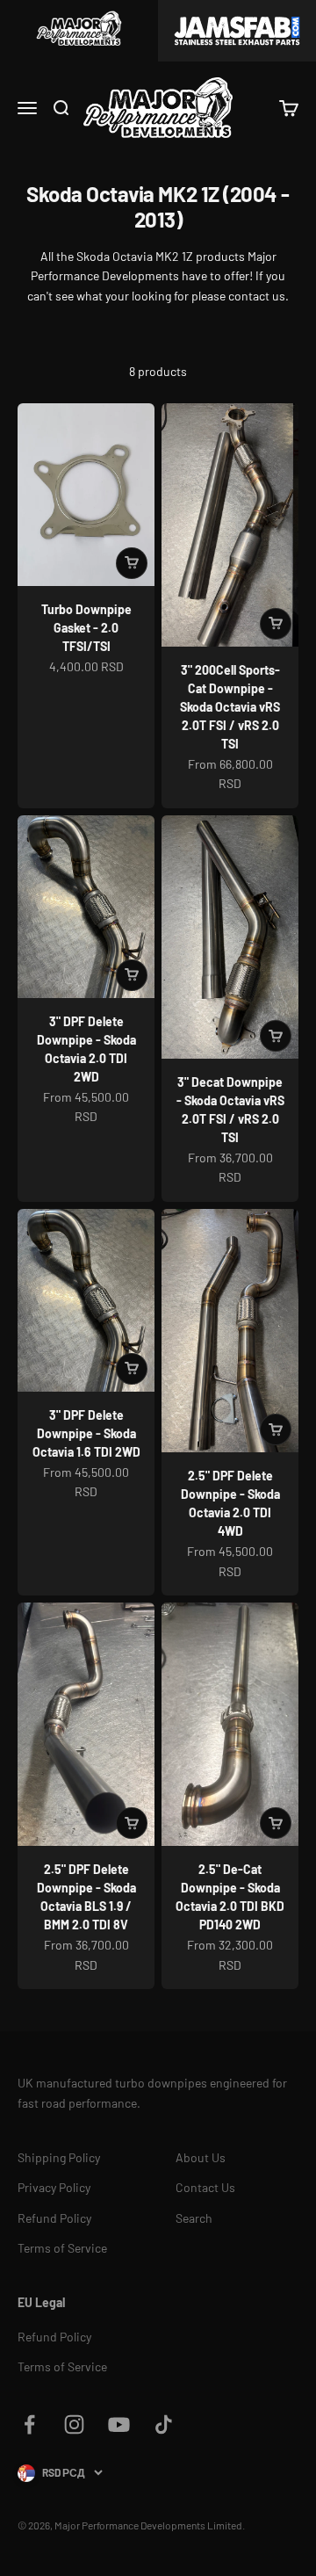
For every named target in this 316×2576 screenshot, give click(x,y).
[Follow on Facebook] (29, 2424)
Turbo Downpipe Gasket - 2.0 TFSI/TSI (86, 628)
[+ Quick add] (132, 563)
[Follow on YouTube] (119, 2424)
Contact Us (205, 2187)
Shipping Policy (59, 2157)
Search (194, 2218)
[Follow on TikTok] (164, 2424)
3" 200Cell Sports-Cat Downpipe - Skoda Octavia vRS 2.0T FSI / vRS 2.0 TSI (230, 707)
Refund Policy (54, 2218)
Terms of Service (62, 2248)
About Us (201, 2157)
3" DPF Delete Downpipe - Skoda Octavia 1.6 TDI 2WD (86, 1433)
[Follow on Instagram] (74, 2424)
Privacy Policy (54, 2187)
